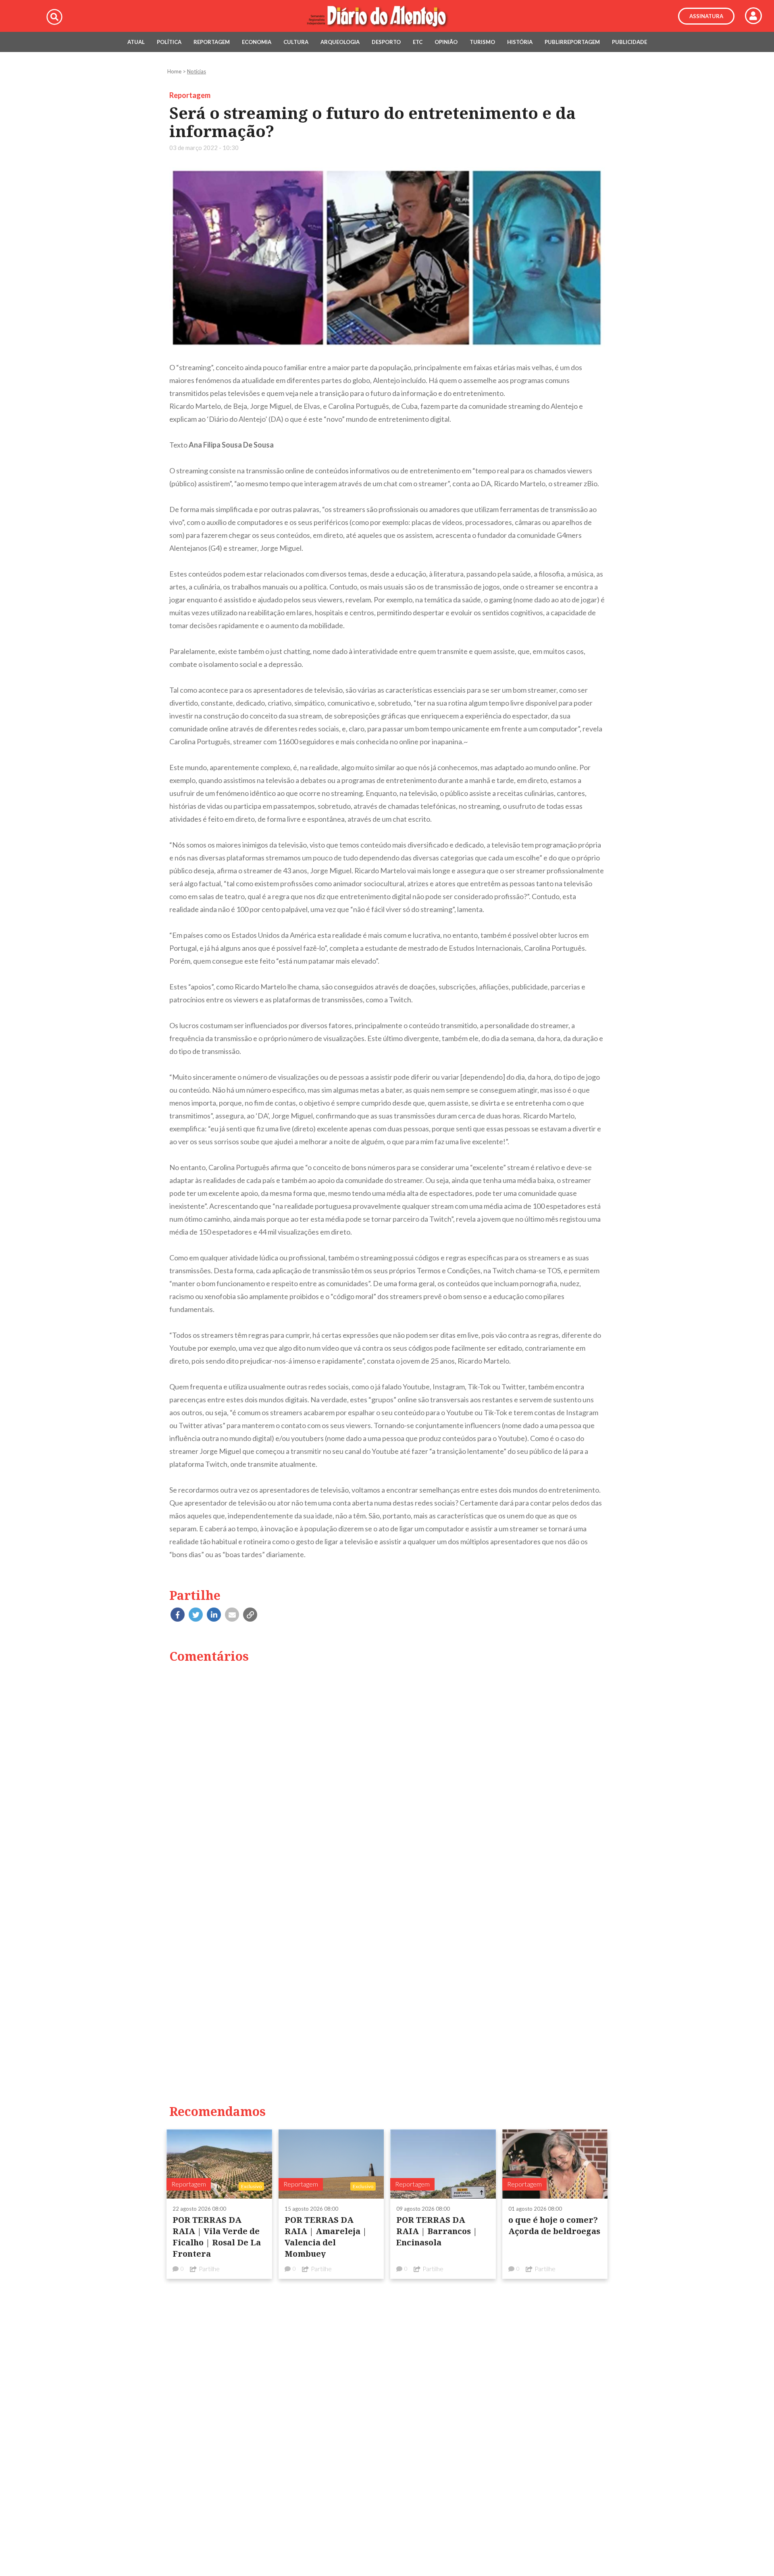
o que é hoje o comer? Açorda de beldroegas (554, 2225)
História (520, 42)
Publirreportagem (572, 42)
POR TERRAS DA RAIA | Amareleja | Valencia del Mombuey (326, 2237)
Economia (257, 42)
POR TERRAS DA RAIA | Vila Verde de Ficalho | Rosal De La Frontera (217, 2237)
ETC (418, 42)
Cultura (296, 42)
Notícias (197, 71)
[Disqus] (387, 1773)
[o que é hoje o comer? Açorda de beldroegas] (555, 2163)
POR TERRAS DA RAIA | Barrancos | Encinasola (437, 2231)
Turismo (482, 42)
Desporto (386, 42)
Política (169, 42)
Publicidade (629, 42)
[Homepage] (387, 16)
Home (174, 71)
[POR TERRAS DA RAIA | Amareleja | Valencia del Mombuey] (331, 2163)
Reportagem (212, 42)
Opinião (446, 42)
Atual (136, 42)
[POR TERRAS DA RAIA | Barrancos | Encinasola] (443, 2163)
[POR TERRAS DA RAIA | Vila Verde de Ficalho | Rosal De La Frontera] (219, 2163)
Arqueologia (340, 42)
